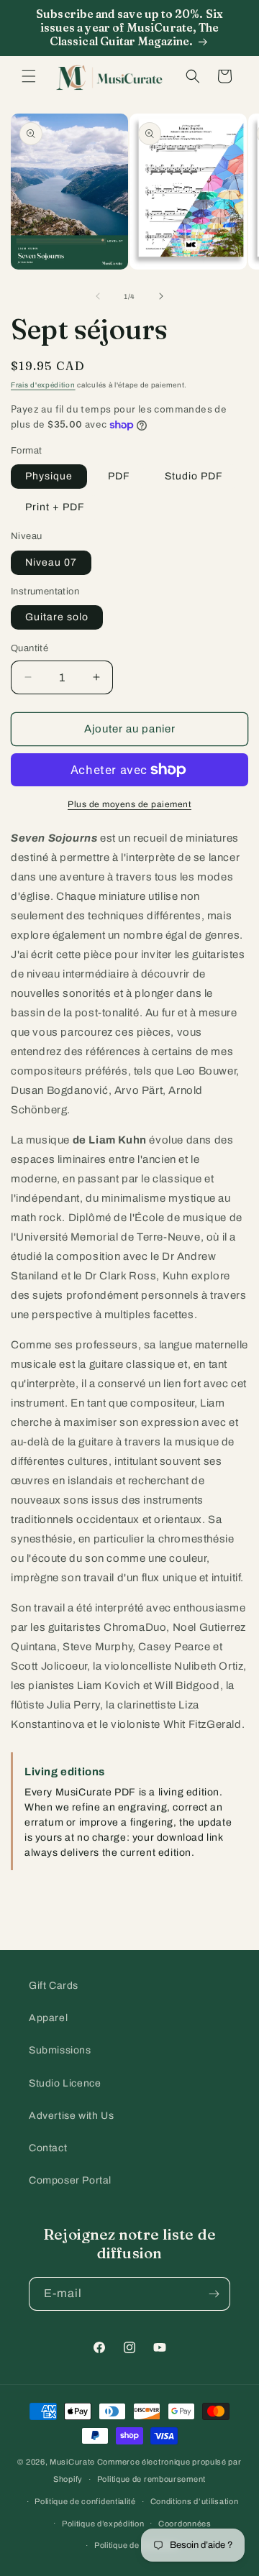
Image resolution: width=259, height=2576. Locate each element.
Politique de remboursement (151, 2479)
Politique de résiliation (137, 2545)
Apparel (48, 2018)
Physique (49, 476)
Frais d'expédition (43, 385)
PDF (119, 476)
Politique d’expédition (103, 2524)
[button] (29, 76)
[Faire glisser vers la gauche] (98, 296)
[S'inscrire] (214, 2294)
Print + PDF (55, 507)
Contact (48, 2148)
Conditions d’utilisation (195, 2501)
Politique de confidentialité (85, 2501)
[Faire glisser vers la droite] (161, 296)
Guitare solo (57, 617)
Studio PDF (194, 476)
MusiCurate (72, 2462)
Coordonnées (185, 2524)
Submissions (60, 2050)
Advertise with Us (71, 2116)
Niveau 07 (51, 562)
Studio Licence (65, 2083)
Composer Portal (70, 2180)
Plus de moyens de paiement (129, 804)
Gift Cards (54, 1986)
